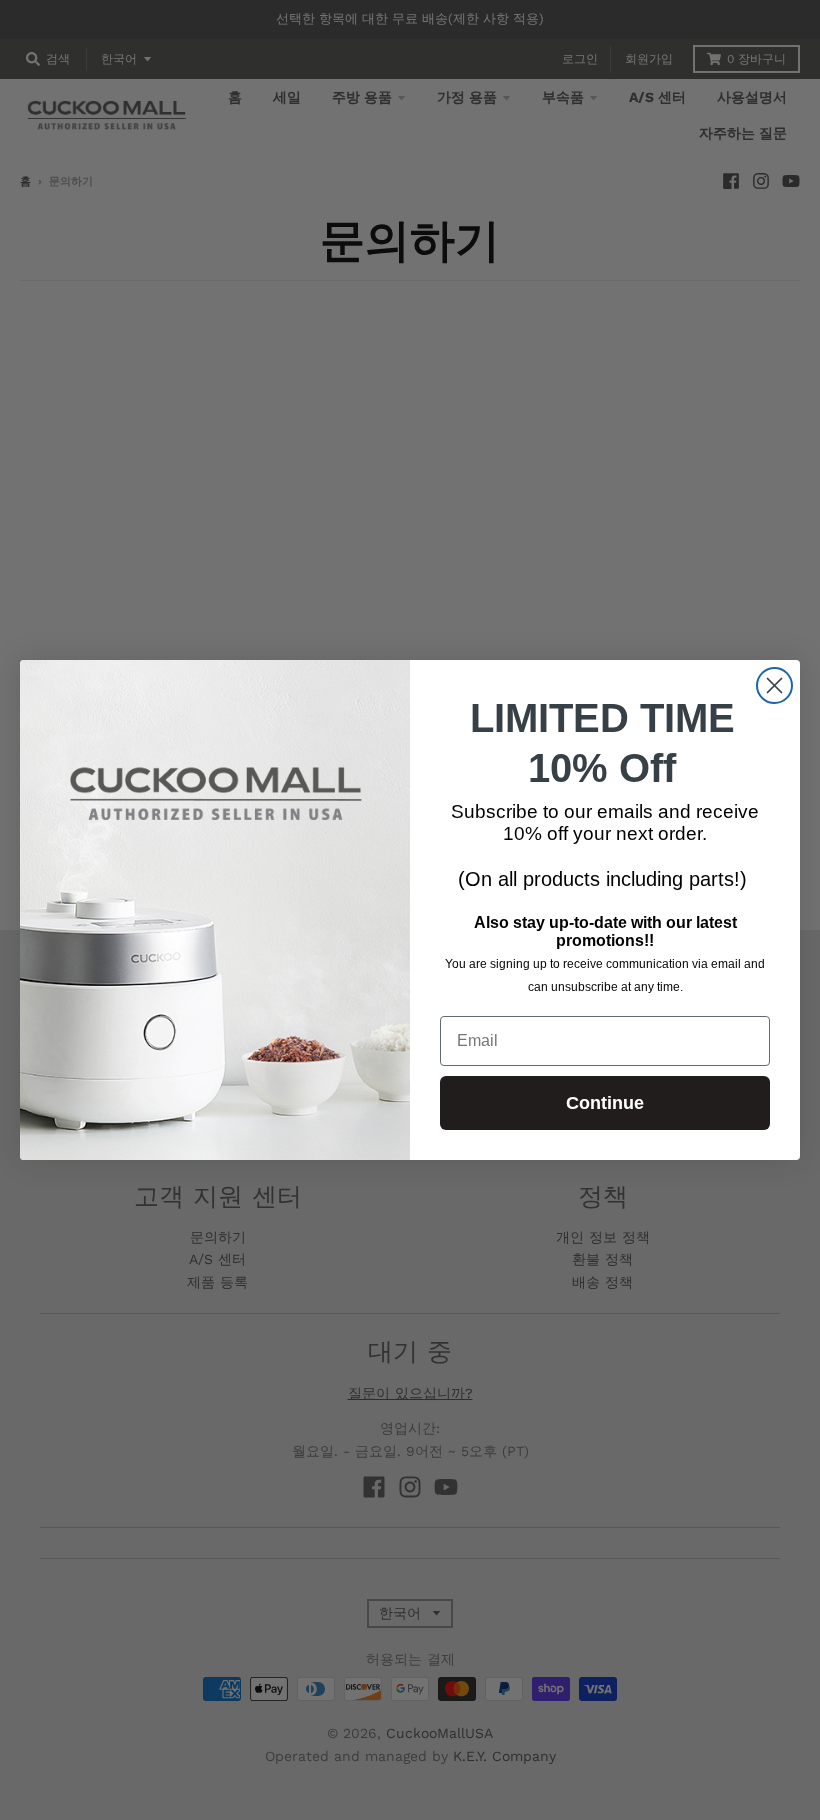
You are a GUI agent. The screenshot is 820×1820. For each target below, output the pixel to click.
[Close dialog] (774, 685)
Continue (605, 1103)
